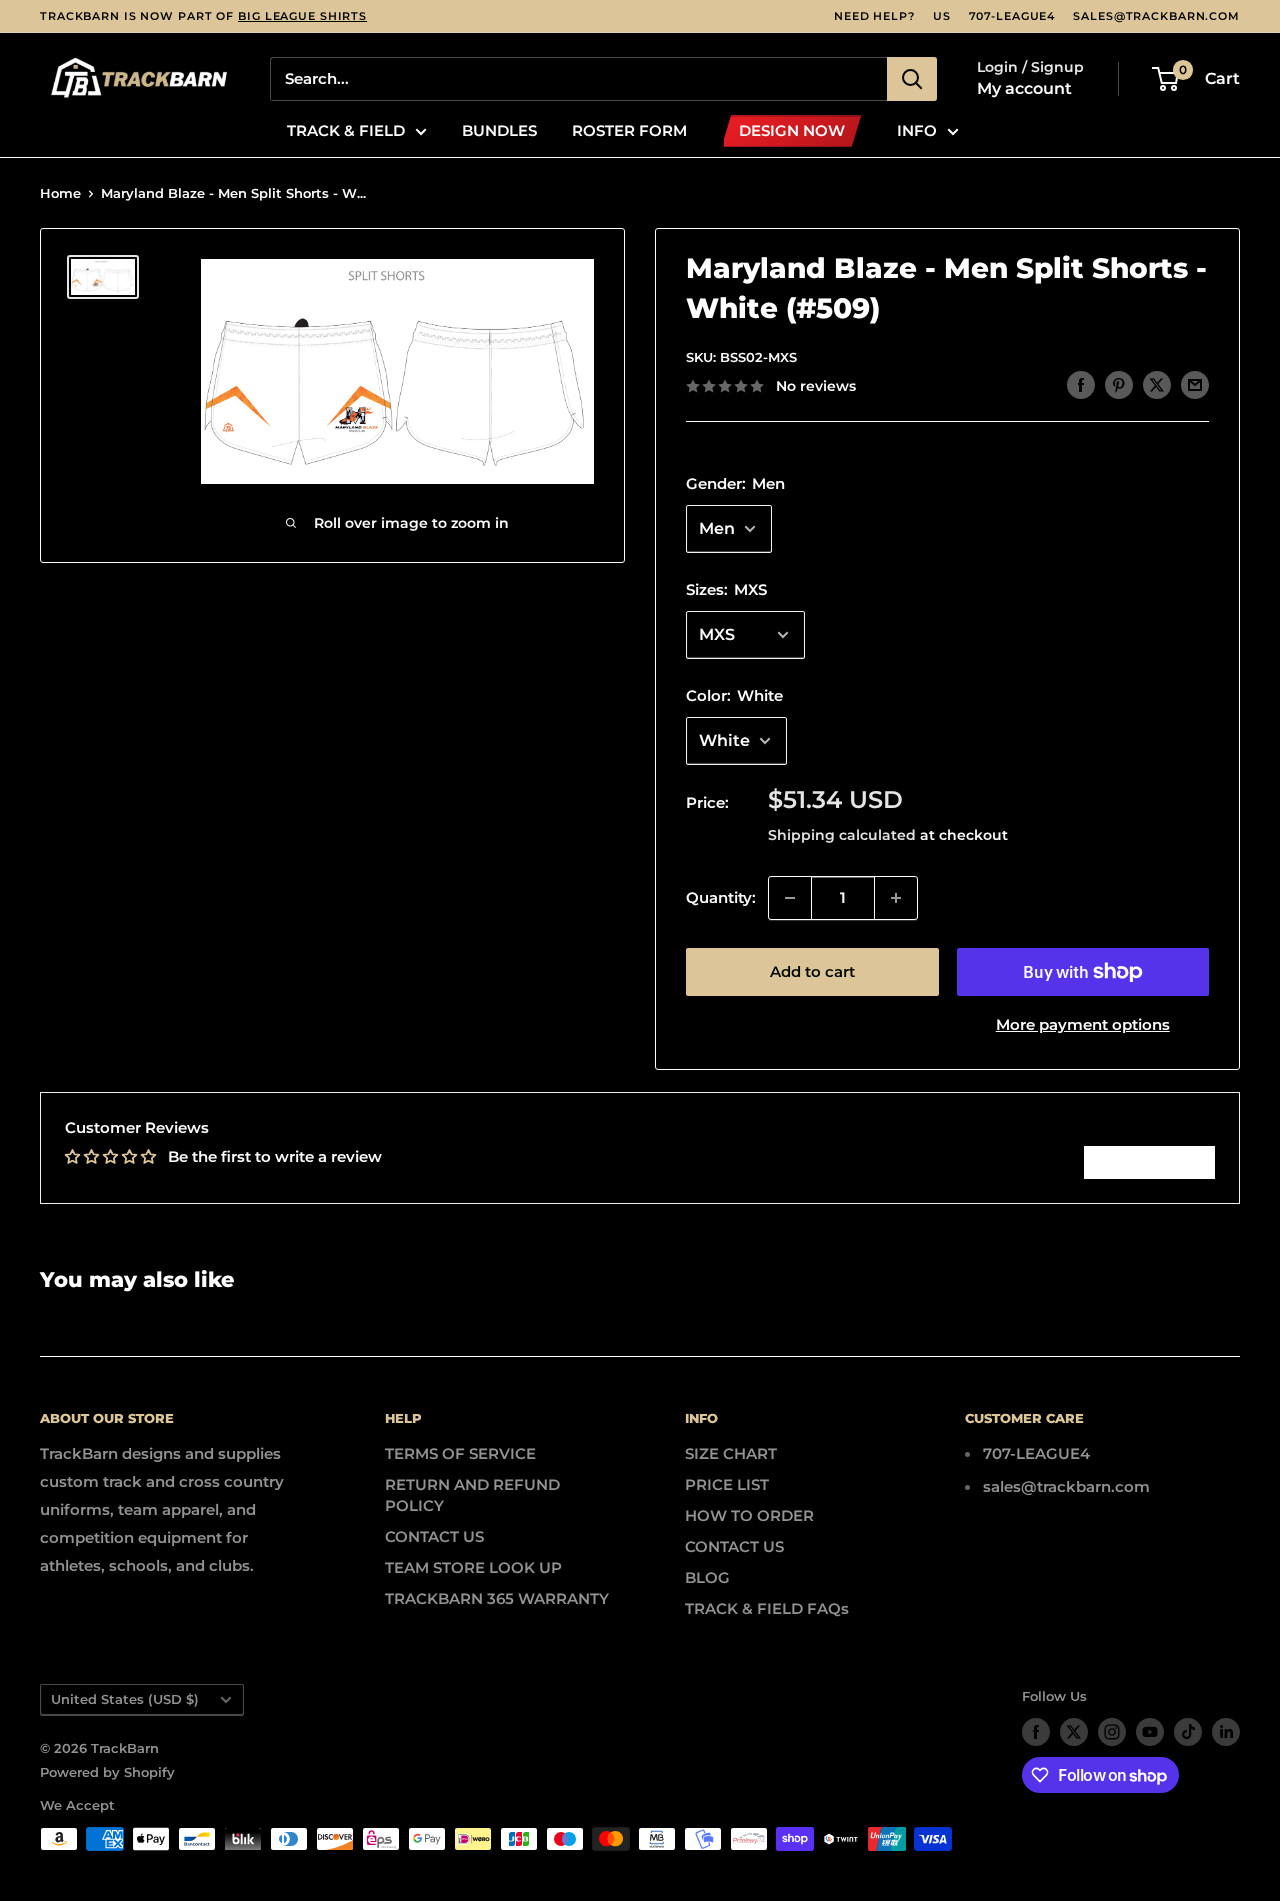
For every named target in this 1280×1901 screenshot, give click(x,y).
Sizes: (726, 589)
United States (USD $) (125, 1699)
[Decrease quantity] (790, 898)
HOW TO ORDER (749, 1515)
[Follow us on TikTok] (1188, 1732)
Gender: (735, 483)
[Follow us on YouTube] (1150, 1732)
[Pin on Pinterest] (1119, 384)
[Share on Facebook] (1081, 384)
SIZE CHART (731, 1453)
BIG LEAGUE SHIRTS (302, 16)
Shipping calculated (842, 835)
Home (60, 193)
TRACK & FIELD (346, 130)
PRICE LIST (727, 1484)
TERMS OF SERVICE (460, 1453)
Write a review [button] (1149, 1162)
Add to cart (812, 971)
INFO (917, 130)
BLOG (707, 1577)
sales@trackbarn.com (1156, 16)
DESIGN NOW (792, 130)
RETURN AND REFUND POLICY (472, 1495)
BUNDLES (499, 130)
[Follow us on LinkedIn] (1226, 1732)
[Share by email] (1195, 384)
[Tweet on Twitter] (1157, 384)
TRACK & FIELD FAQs (767, 1608)
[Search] (912, 79)
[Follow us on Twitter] (1074, 1732)
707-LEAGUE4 (1012, 16)
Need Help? (874, 16)
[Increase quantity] (896, 898)
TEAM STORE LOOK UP (473, 1567)
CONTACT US (434, 1536)
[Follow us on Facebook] (1036, 1732)
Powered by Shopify (107, 1772)
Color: (734, 695)
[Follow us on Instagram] (1112, 1732)
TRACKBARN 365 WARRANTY (497, 1598)
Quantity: (721, 897)
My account (1024, 88)
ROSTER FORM (629, 130)
